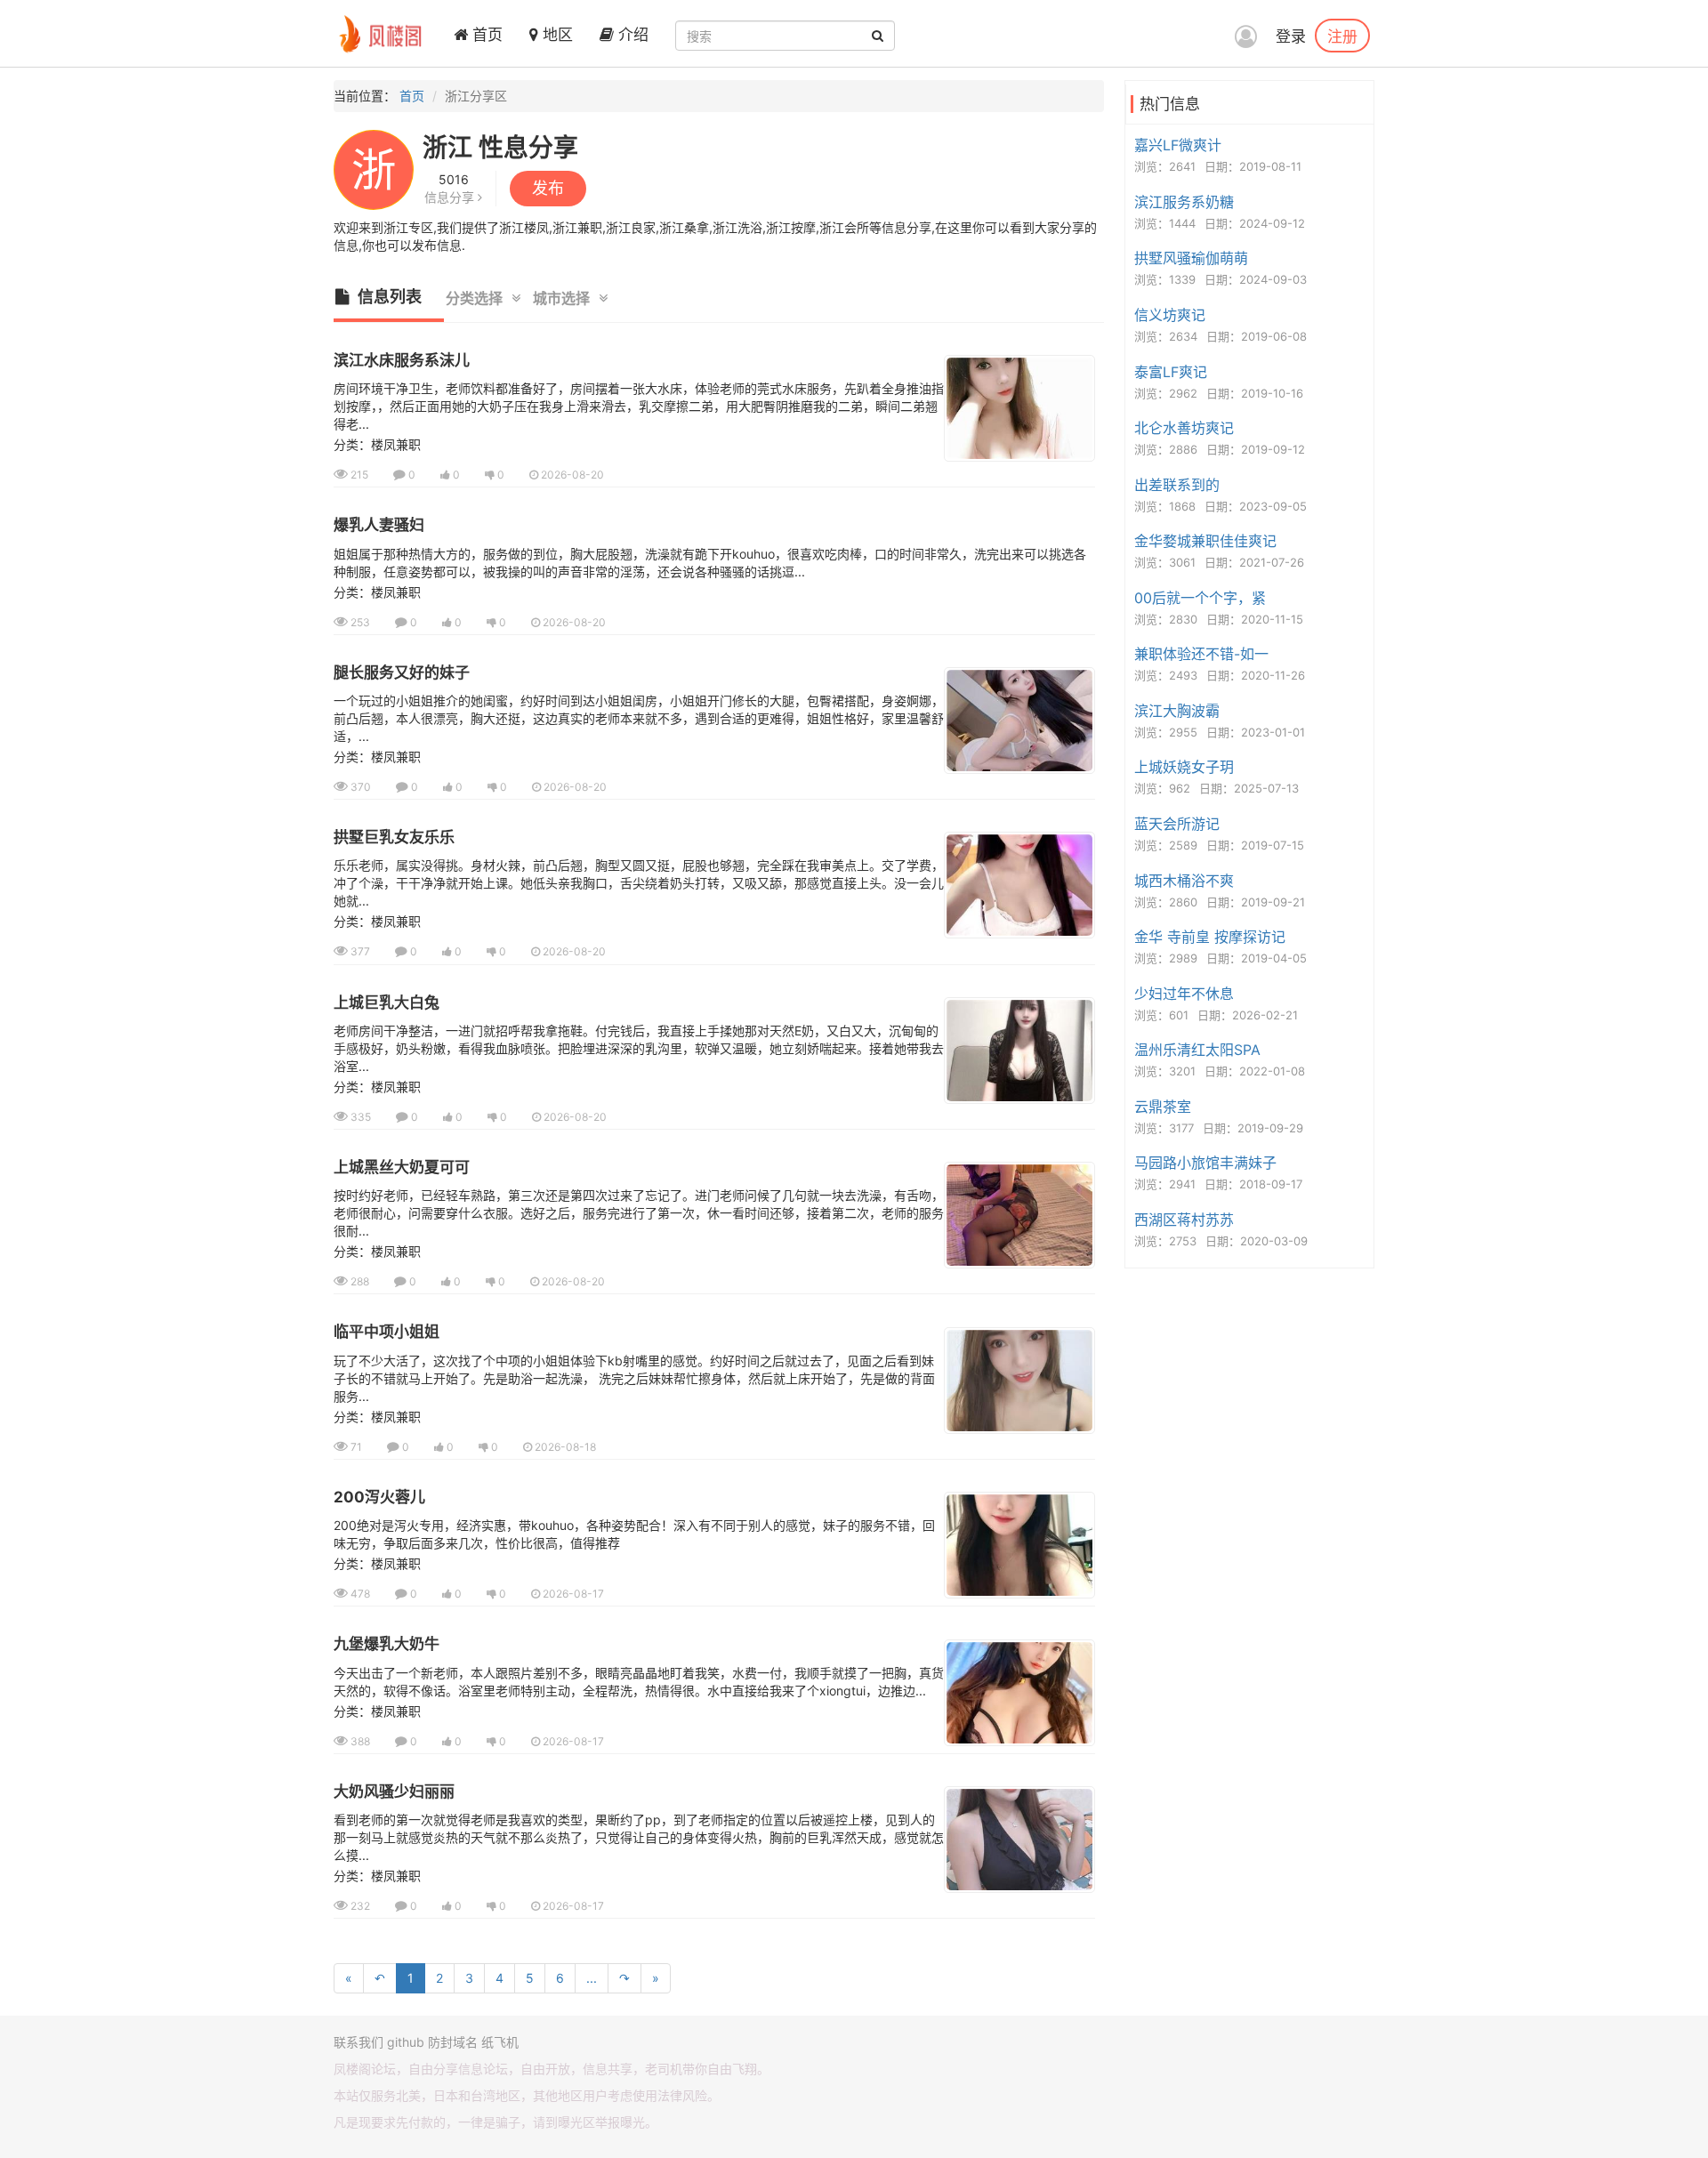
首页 (485, 35)
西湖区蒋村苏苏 (1184, 1220)
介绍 (631, 35)
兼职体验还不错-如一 (1201, 654)
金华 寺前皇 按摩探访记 (1210, 937)
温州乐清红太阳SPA (1197, 1050)
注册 (1342, 36)
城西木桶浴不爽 (1184, 881)
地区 (556, 35)
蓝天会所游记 (1177, 824)
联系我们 (359, 2042)
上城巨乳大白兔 (387, 1003)
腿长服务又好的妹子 (402, 672)
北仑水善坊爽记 (1184, 428)
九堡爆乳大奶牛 (387, 1644)
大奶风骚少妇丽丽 (394, 1792)
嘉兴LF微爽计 (1178, 145)
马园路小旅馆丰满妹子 (1205, 1163)
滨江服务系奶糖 (1184, 202)
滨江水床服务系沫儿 (402, 360)
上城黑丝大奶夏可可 (402, 1167)
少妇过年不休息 (1184, 994)
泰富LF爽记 (1171, 372)
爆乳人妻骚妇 (379, 525)
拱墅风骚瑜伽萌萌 (1191, 258)
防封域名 (453, 2042)
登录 (1291, 36)
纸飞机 (500, 2042)
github (406, 2042)
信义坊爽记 (1170, 315)
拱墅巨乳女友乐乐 (394, 837)
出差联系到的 (1177, 485)
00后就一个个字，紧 (1200, 598)
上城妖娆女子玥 (1184, 767)
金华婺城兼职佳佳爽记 (1205, 541)
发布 (548, 188)
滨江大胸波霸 (1177, 711)
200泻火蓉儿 (379, 1497)
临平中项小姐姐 (387, 1332)
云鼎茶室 (1163, 1107)
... (592, 1978)
